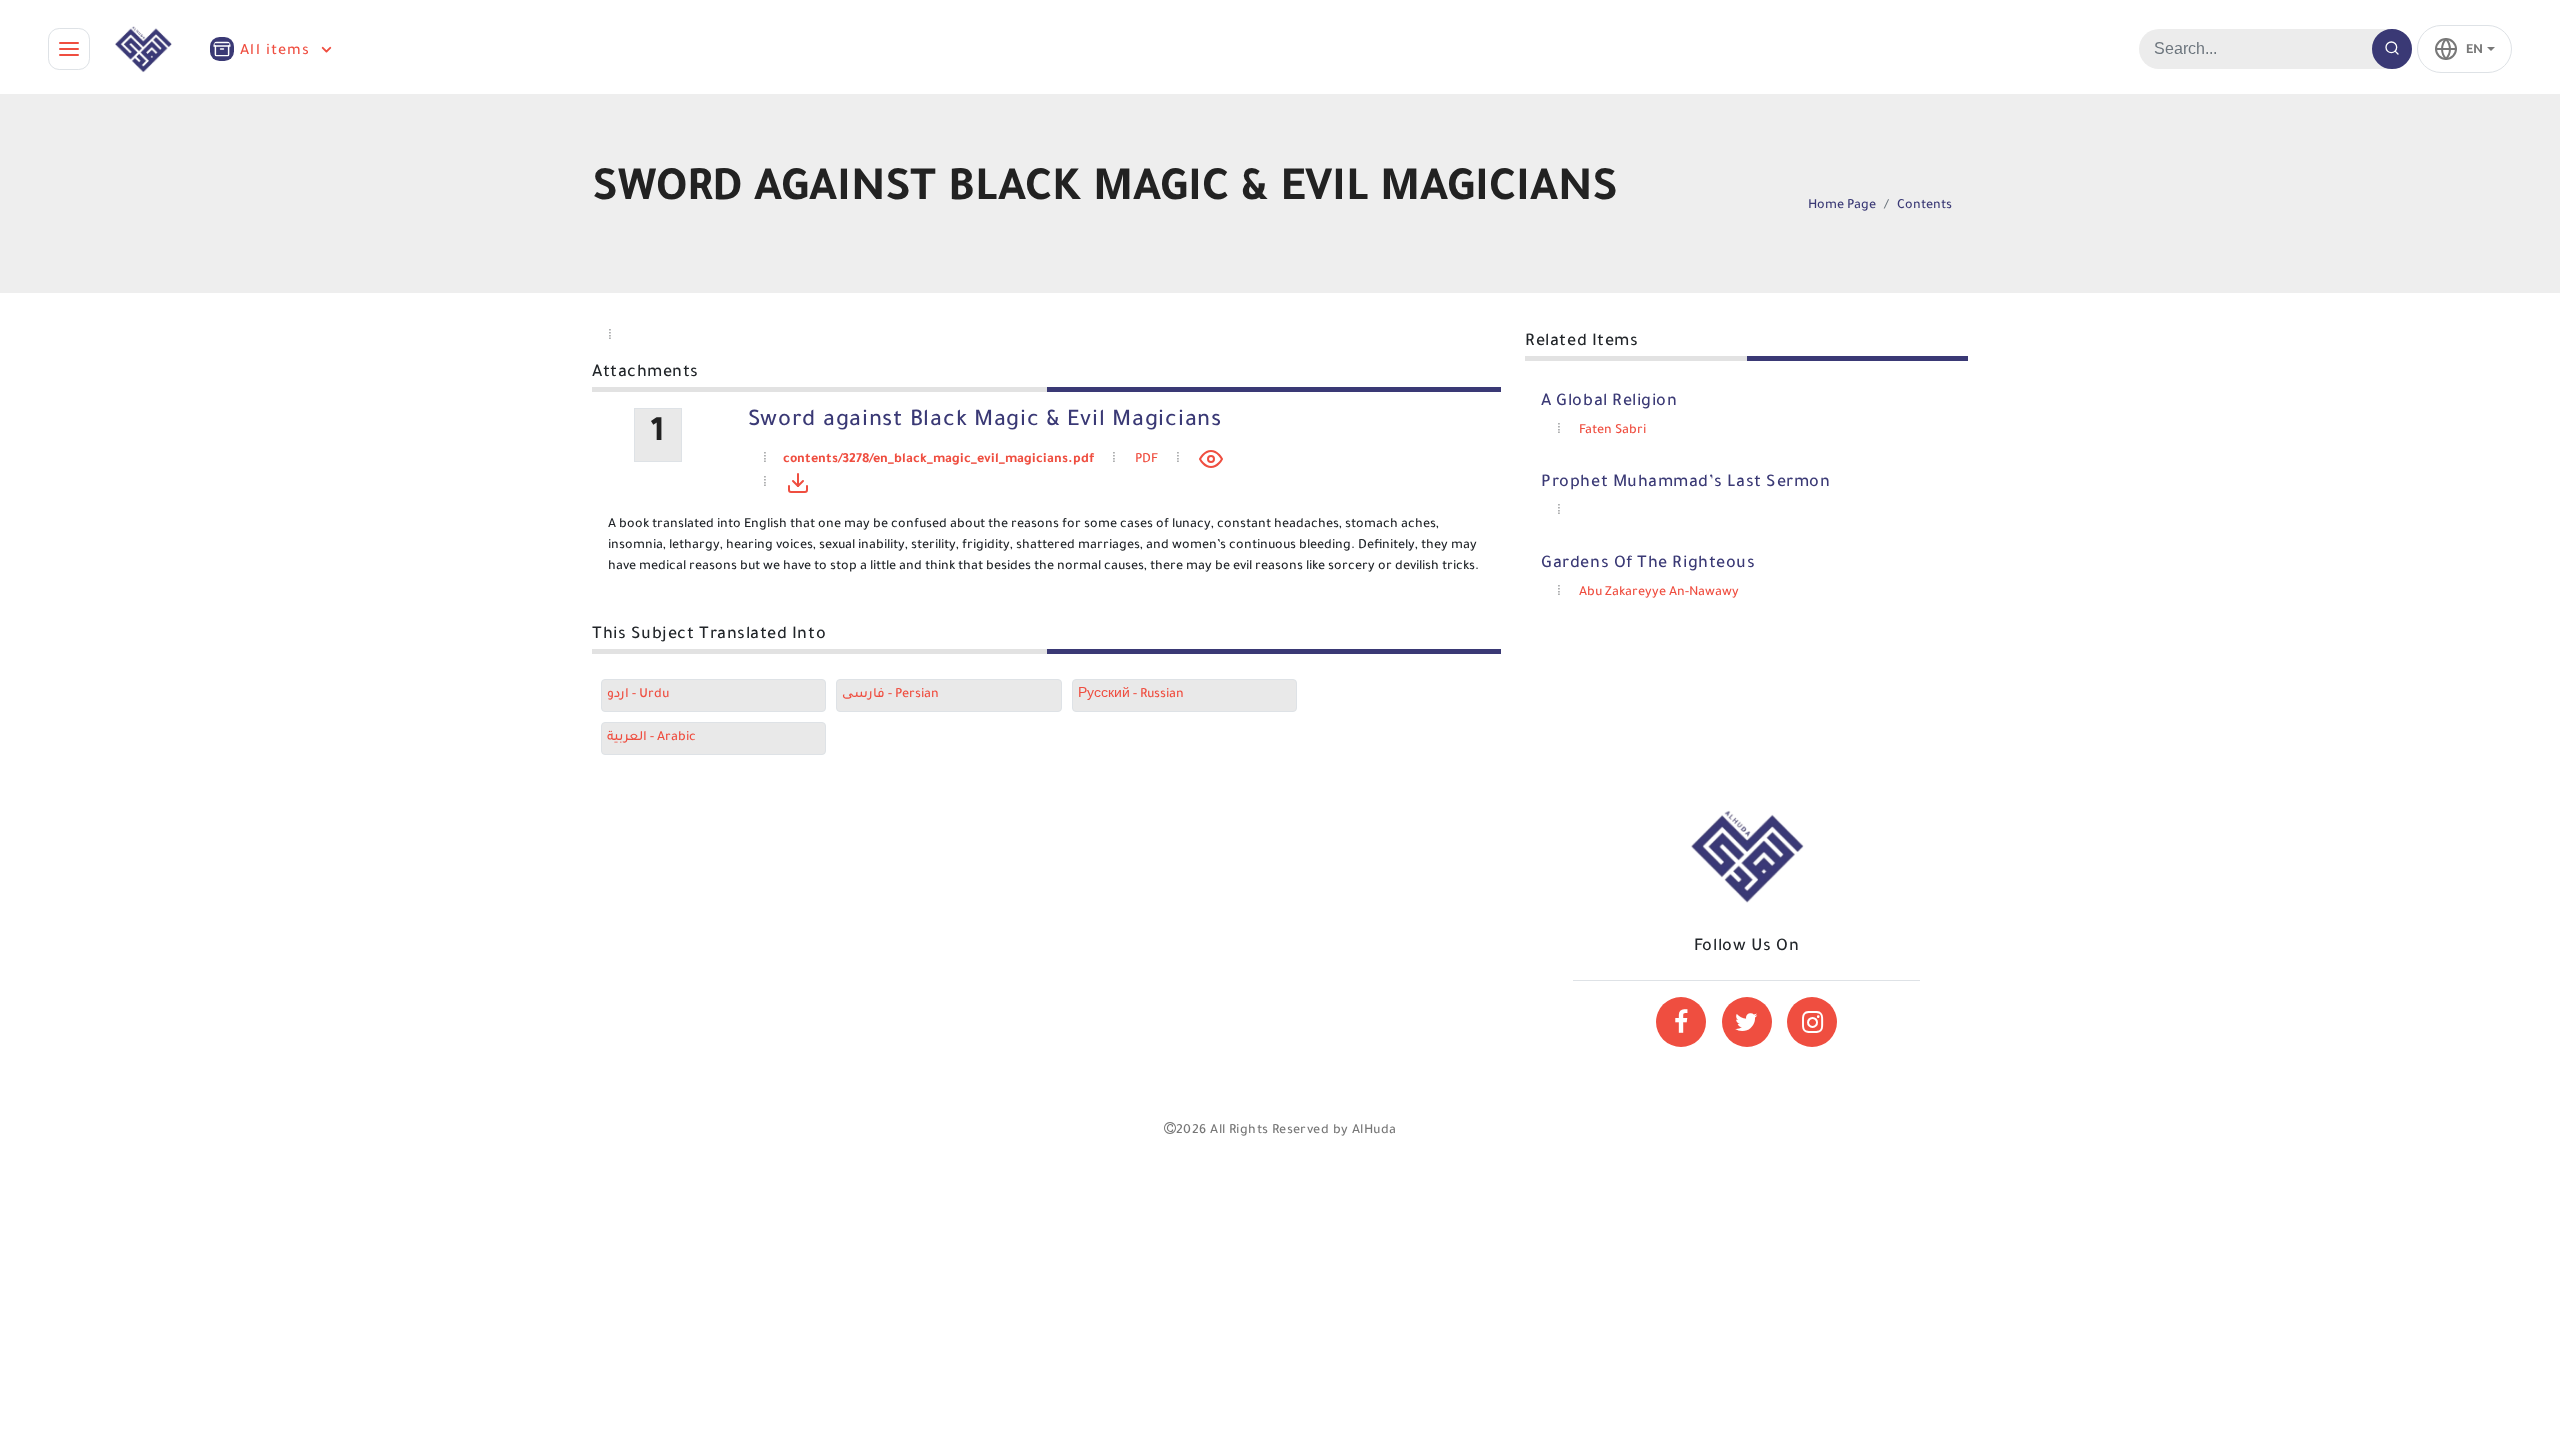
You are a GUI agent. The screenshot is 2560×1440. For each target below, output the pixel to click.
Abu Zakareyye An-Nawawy (1659, 593)
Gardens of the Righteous (1648, 564)
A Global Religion (1609, 402)
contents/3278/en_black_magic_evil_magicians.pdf (938, 460)
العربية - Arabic (651, 738)
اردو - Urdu (638, 695)
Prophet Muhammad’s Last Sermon (1685, 483)
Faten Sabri (1612, 431)
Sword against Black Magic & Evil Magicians (985, 422)
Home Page (1842, 206)
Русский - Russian (1131, 695)
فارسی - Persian (890, 695)
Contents (1924, 206)
